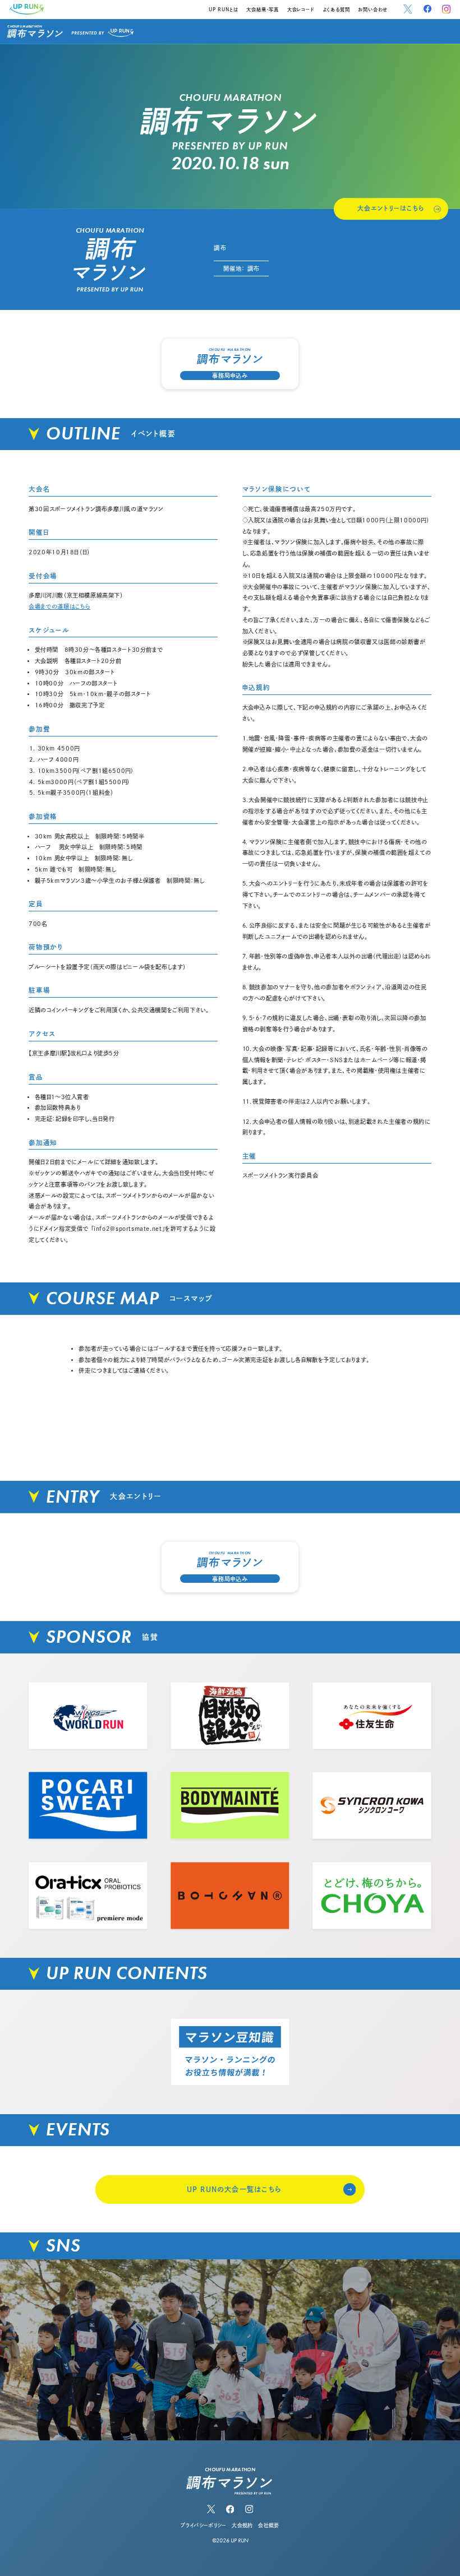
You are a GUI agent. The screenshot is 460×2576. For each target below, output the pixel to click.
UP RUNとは (224, 10)
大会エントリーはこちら (391, 208)
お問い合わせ (373, 10)
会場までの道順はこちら (59, 606)
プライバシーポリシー (204, 2525)
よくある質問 (336, 10)
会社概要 (268, 2525)
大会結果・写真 (263, 10)
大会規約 (242, 2525)
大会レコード (301, 10)
